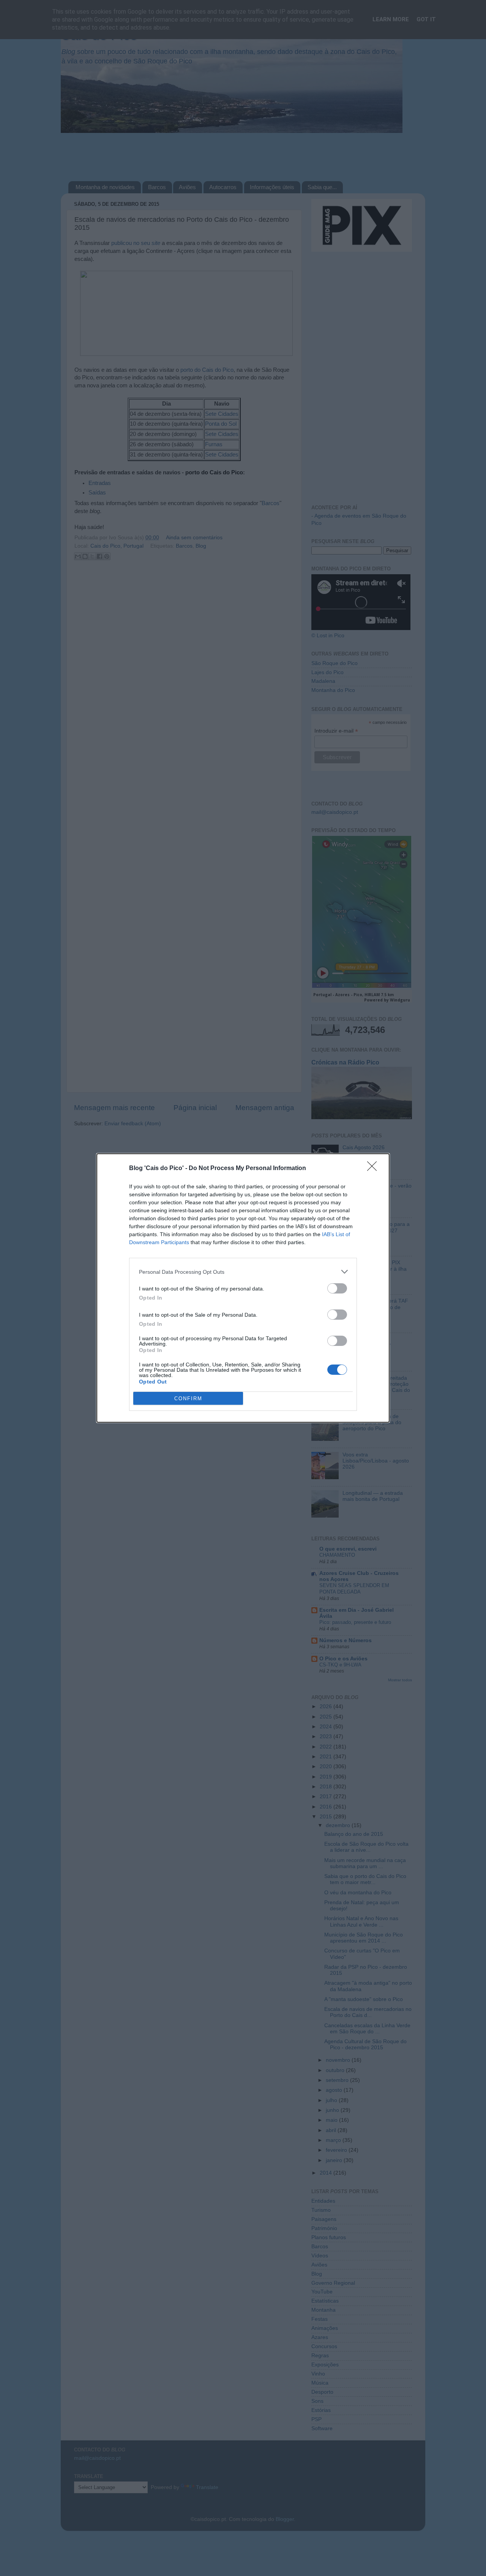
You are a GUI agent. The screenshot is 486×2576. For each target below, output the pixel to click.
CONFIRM (188, 1399)
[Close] (374, 1169)
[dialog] (243, 1288)
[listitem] (243, 1272)
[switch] (337, 1288)
